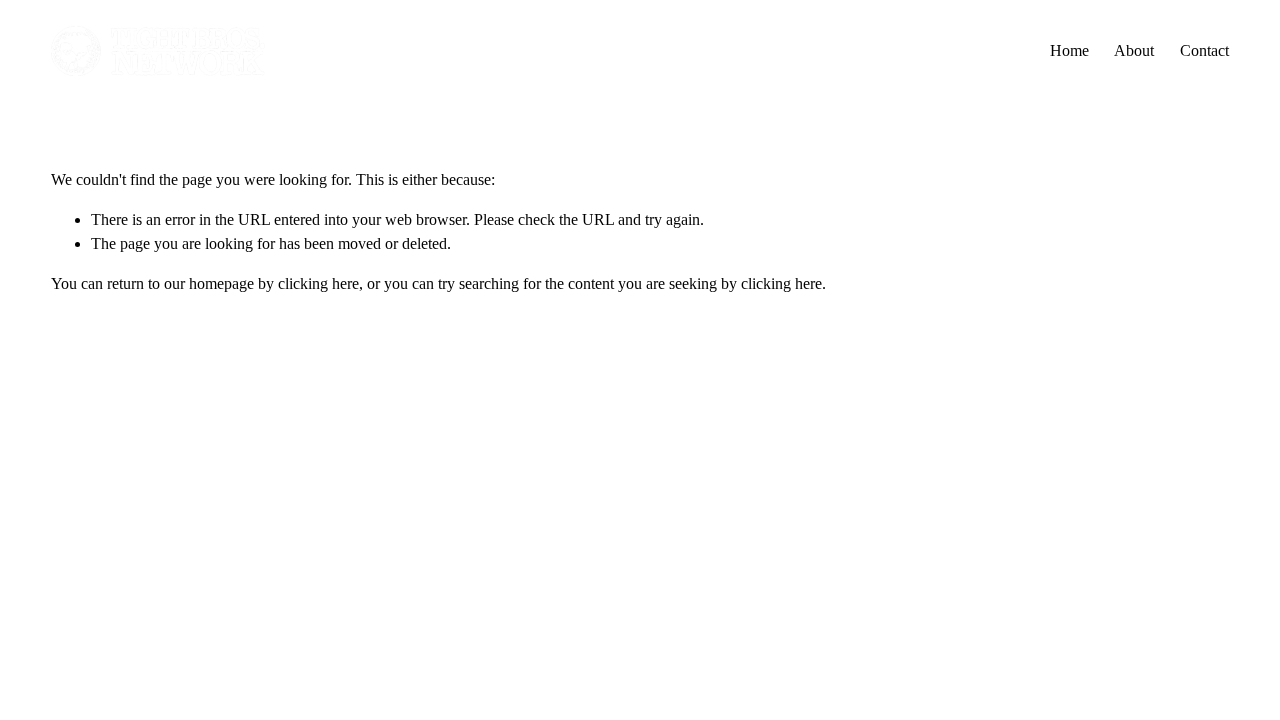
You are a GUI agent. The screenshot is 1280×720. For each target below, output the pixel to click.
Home (1069, 50)
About (1134, 50)
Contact (1204, 50)
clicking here (318, 283)
